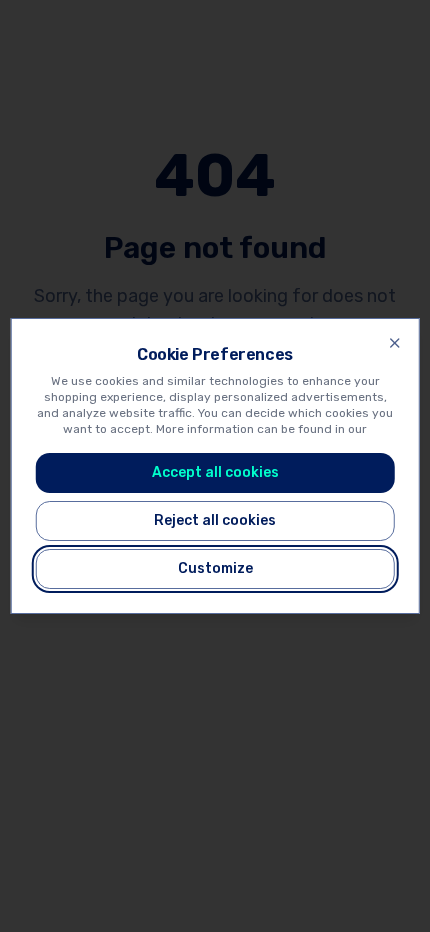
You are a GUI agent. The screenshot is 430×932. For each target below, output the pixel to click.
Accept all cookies (215, 472)
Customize (215, 568)
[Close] (394, 343)
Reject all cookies (215, 520)
